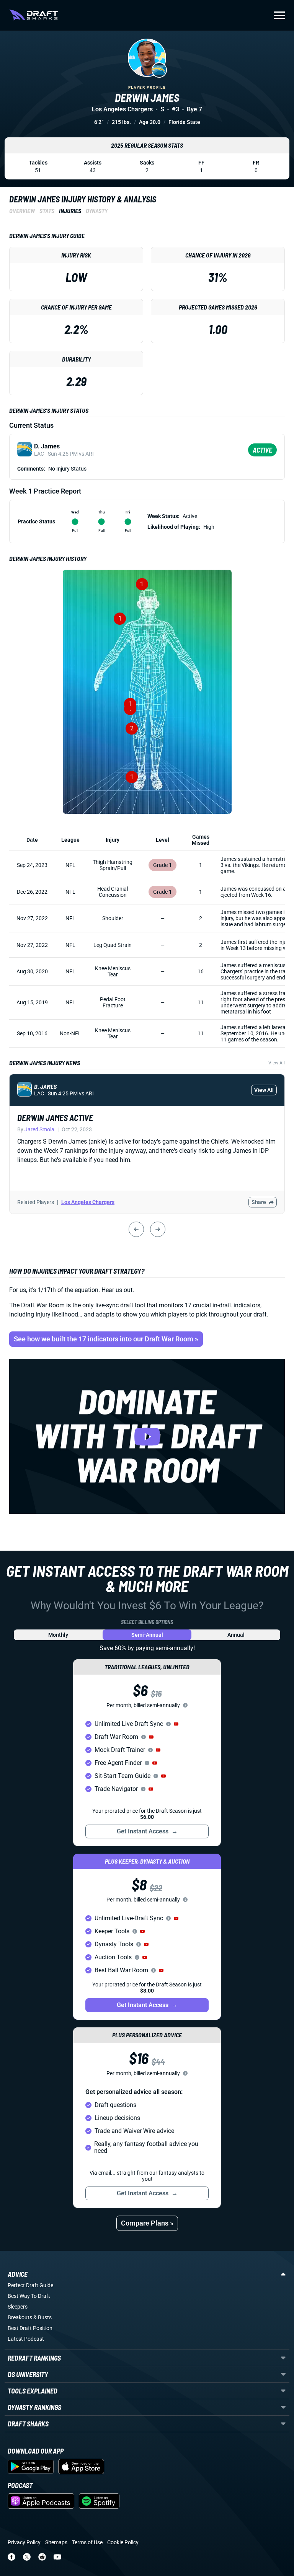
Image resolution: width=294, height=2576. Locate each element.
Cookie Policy (123, 2542)
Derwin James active (55, 1118)
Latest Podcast (26, 2339)
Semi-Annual (147, 1635)
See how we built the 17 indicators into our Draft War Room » (106, 1339)
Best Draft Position (30, 2328)
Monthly (58, 1635)
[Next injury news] (158, 1229)
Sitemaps (56, 2542)
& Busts (42, 2317)
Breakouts (20, 2317)
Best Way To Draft (29, 2296)
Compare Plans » (147, 2223)
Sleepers (18, 2307)
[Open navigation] (279, 15)
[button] (176, 1724)
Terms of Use (87, 2542)
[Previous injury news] (136, 1229)
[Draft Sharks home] (33, 15)
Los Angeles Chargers (88, 1202)
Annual (236, 1635)
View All (277, 1063)
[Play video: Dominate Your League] (147, 1436)
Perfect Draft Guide (30, 2285)
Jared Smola (39, 1129)
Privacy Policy (24, 2542)
